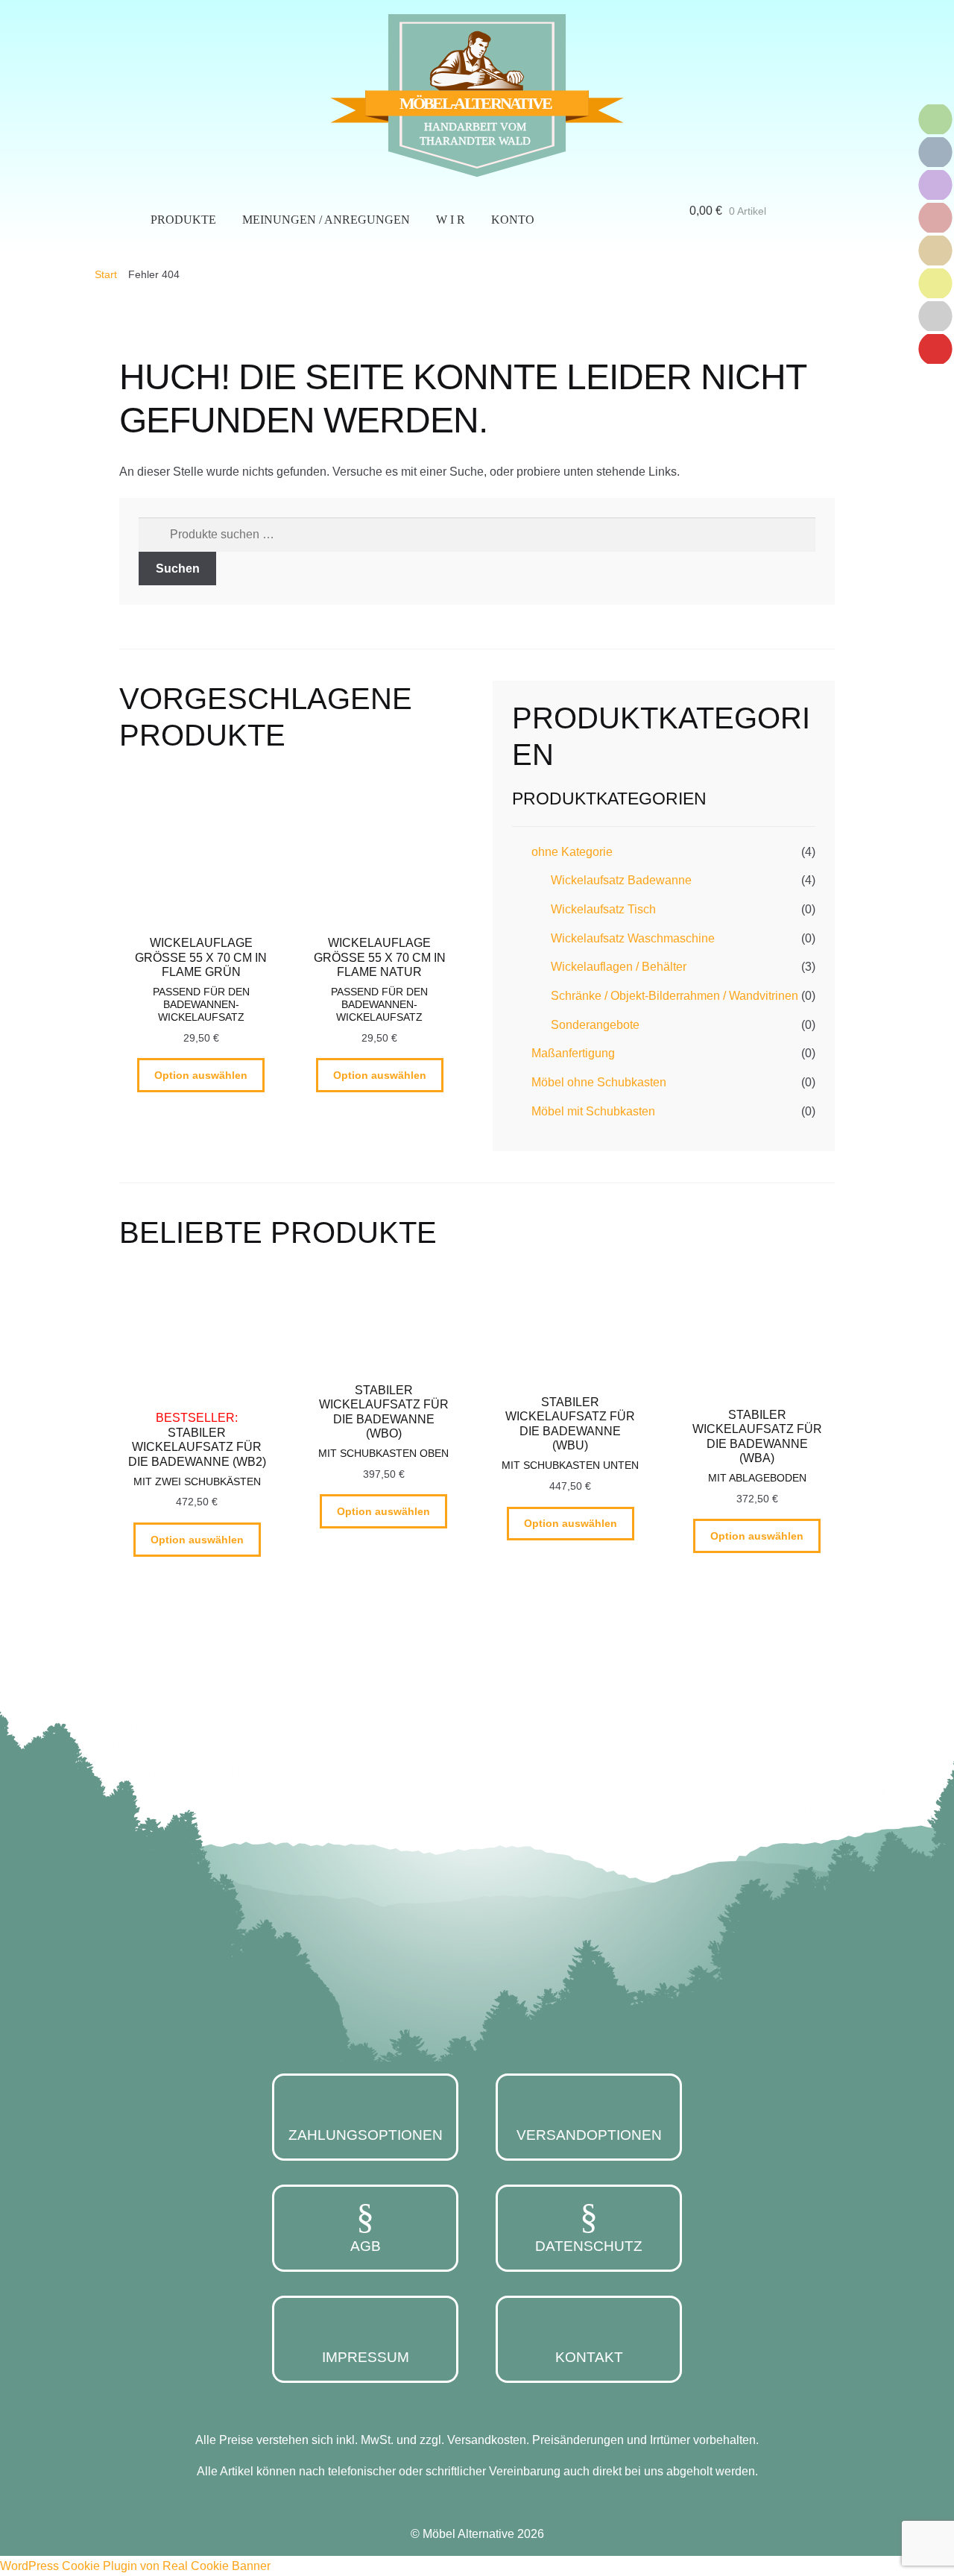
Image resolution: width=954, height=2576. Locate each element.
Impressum (366, 2357)
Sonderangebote (595, 1025)
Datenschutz (589, 2246)
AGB (366, 2246)
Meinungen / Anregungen (326, 220)
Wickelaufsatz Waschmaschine (633, 938)
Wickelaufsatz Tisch (603, 909)
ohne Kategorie (572, 852)
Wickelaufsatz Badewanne (621, 880)
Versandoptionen (589, 2135)
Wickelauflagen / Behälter (619, 967)
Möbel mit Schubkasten (593, 1111)
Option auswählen (201, 1075)
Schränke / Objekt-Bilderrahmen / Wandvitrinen (675, 996)
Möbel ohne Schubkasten (599, 1082)
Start (106, 274)
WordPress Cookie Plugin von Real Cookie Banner (135, 2566)
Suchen (178, 569)
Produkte (183, 220)
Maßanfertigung (573, 1053)
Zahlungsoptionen (366, 2135)
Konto (513, 220)
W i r (451, 220)
